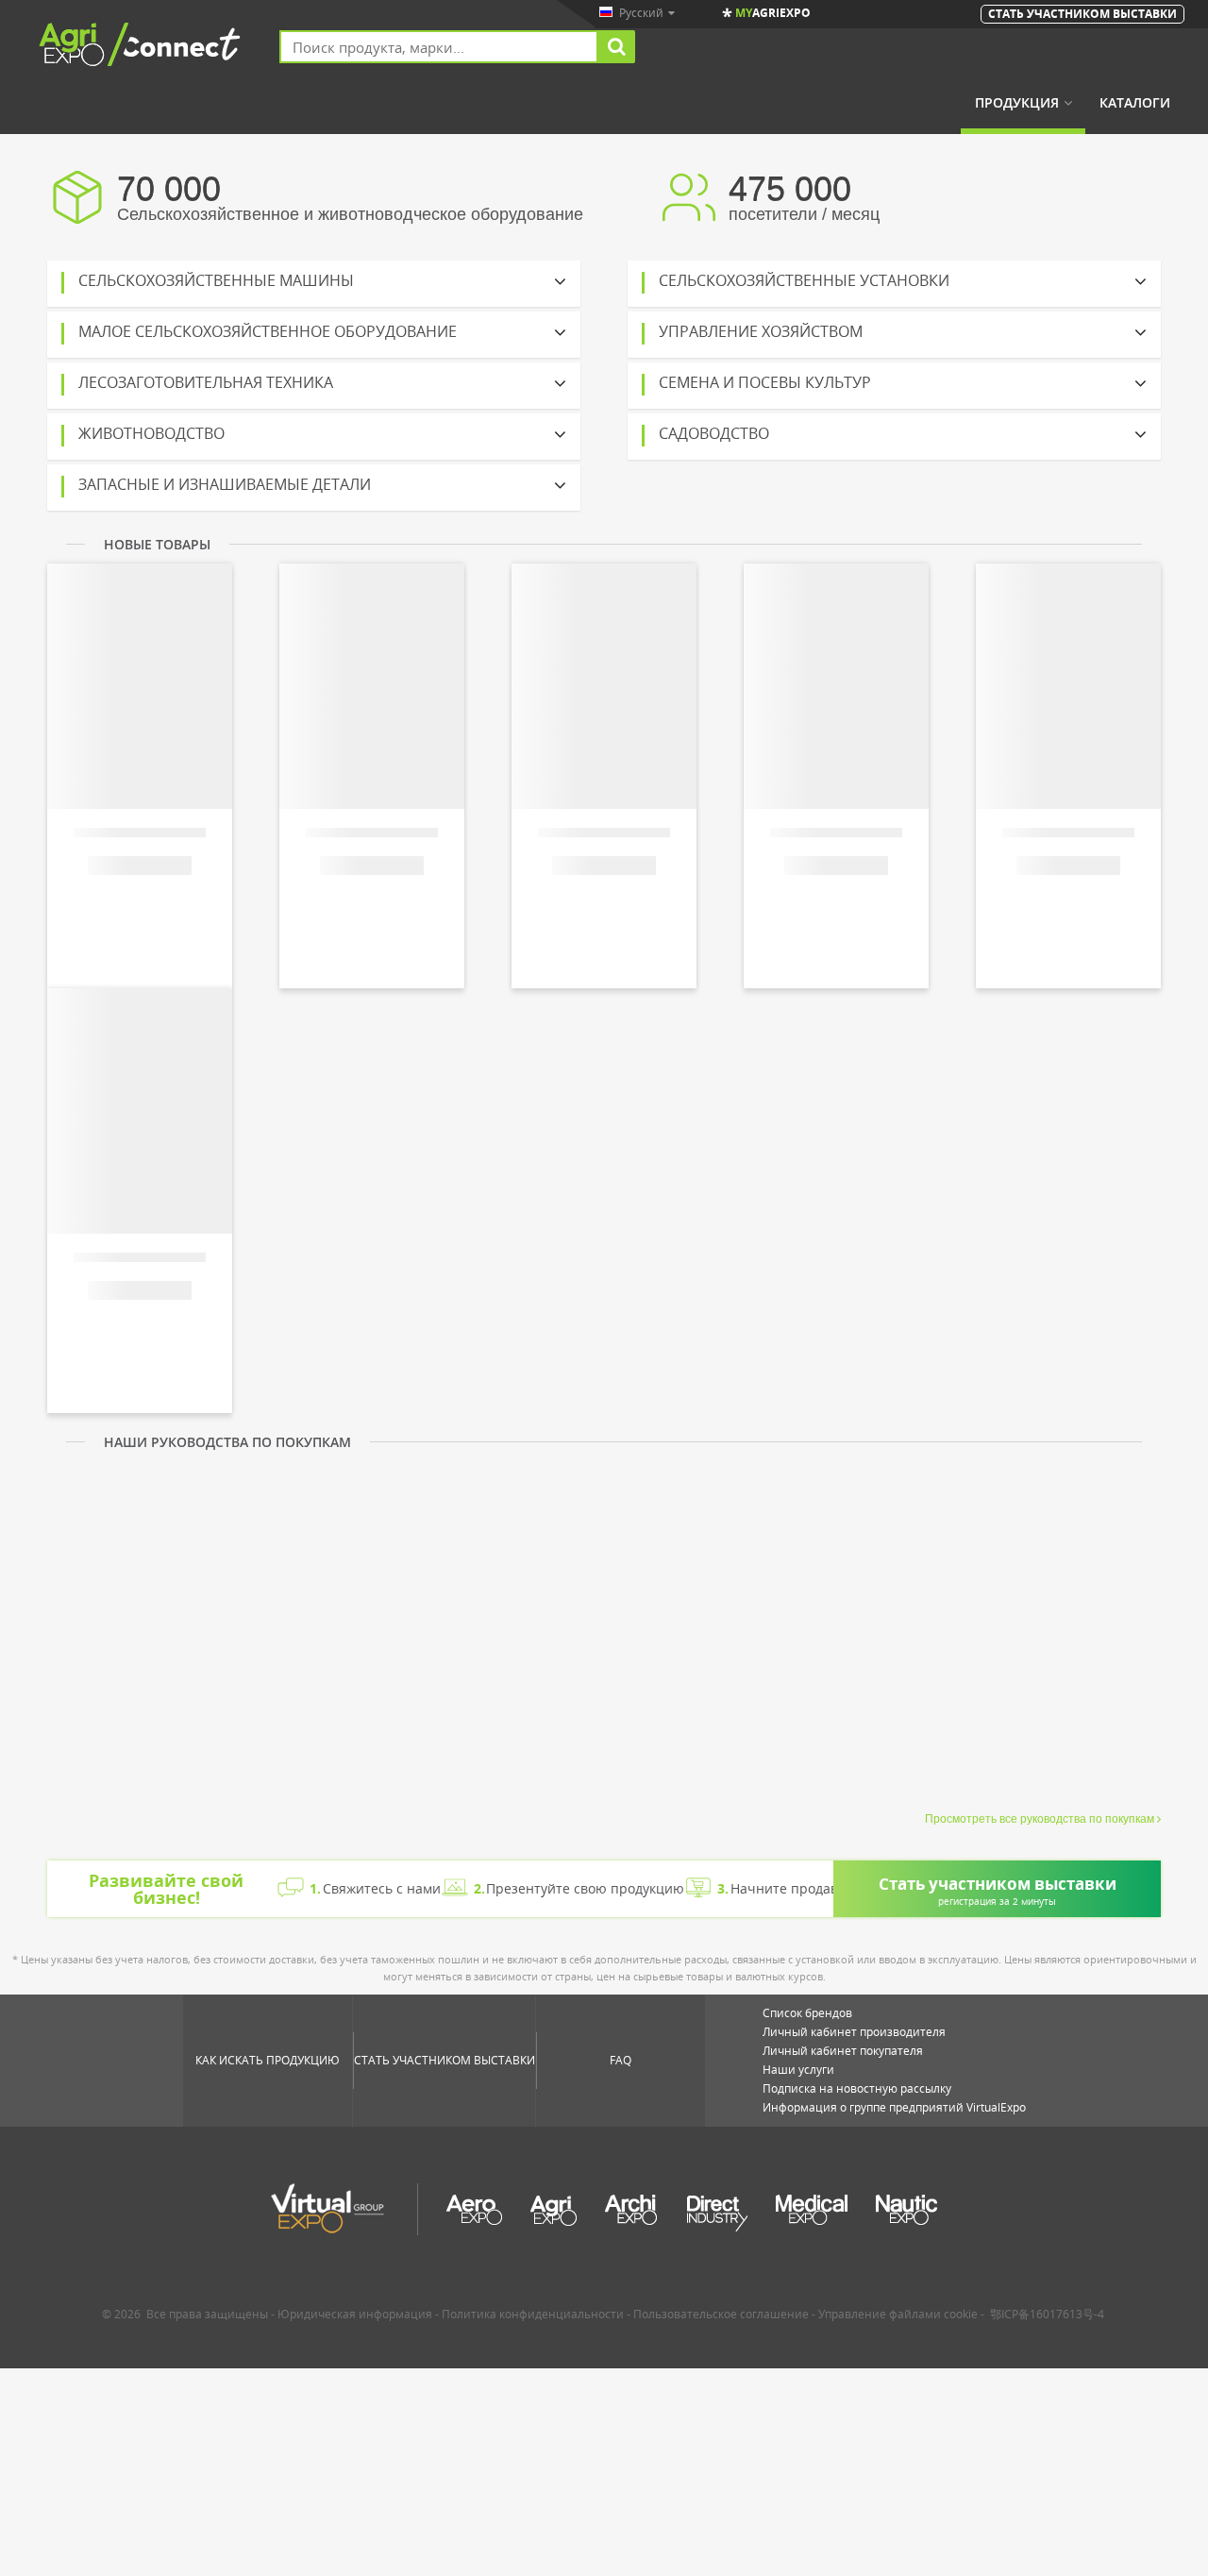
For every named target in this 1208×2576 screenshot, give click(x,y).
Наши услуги (798, 2070)
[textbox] (439, 47)
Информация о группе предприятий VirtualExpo (894, 2107)
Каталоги (1135, 103)
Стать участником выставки (445, 2060)
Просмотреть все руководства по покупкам (1040, 1819)
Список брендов (807, 2013)
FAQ (621, 2060)
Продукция (1017, 103)
